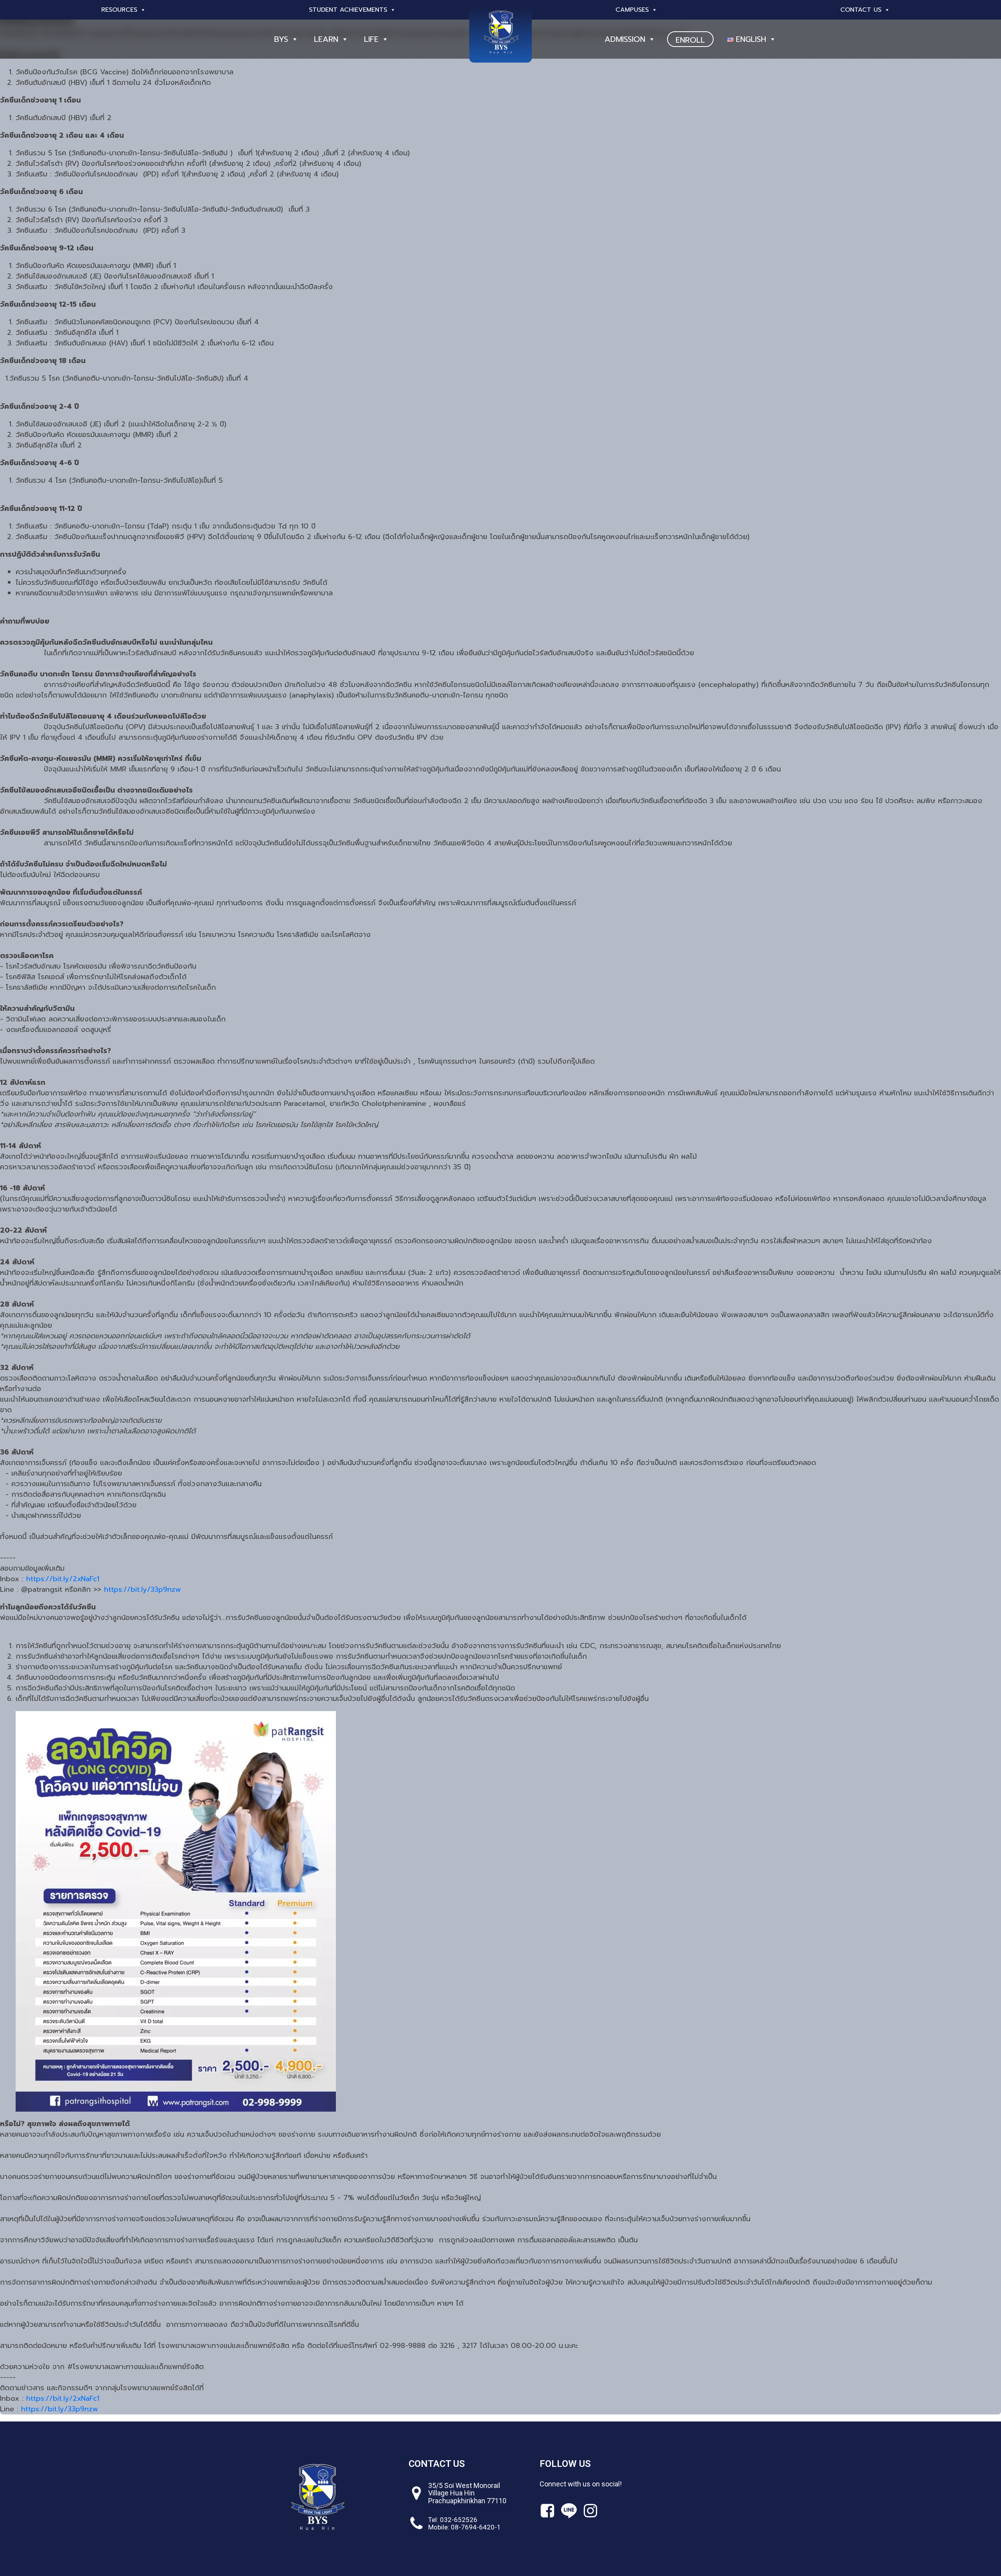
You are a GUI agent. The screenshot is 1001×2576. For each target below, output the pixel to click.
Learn (326, 39)
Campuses (632, 10)
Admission (625, 39)
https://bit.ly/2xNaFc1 (63, 1579)
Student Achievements (348, 10)
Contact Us (861, 10)
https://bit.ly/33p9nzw (143, 1589)
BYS (281, 39)
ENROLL (690, 40)
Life (371, 39)
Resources (119, 10)
